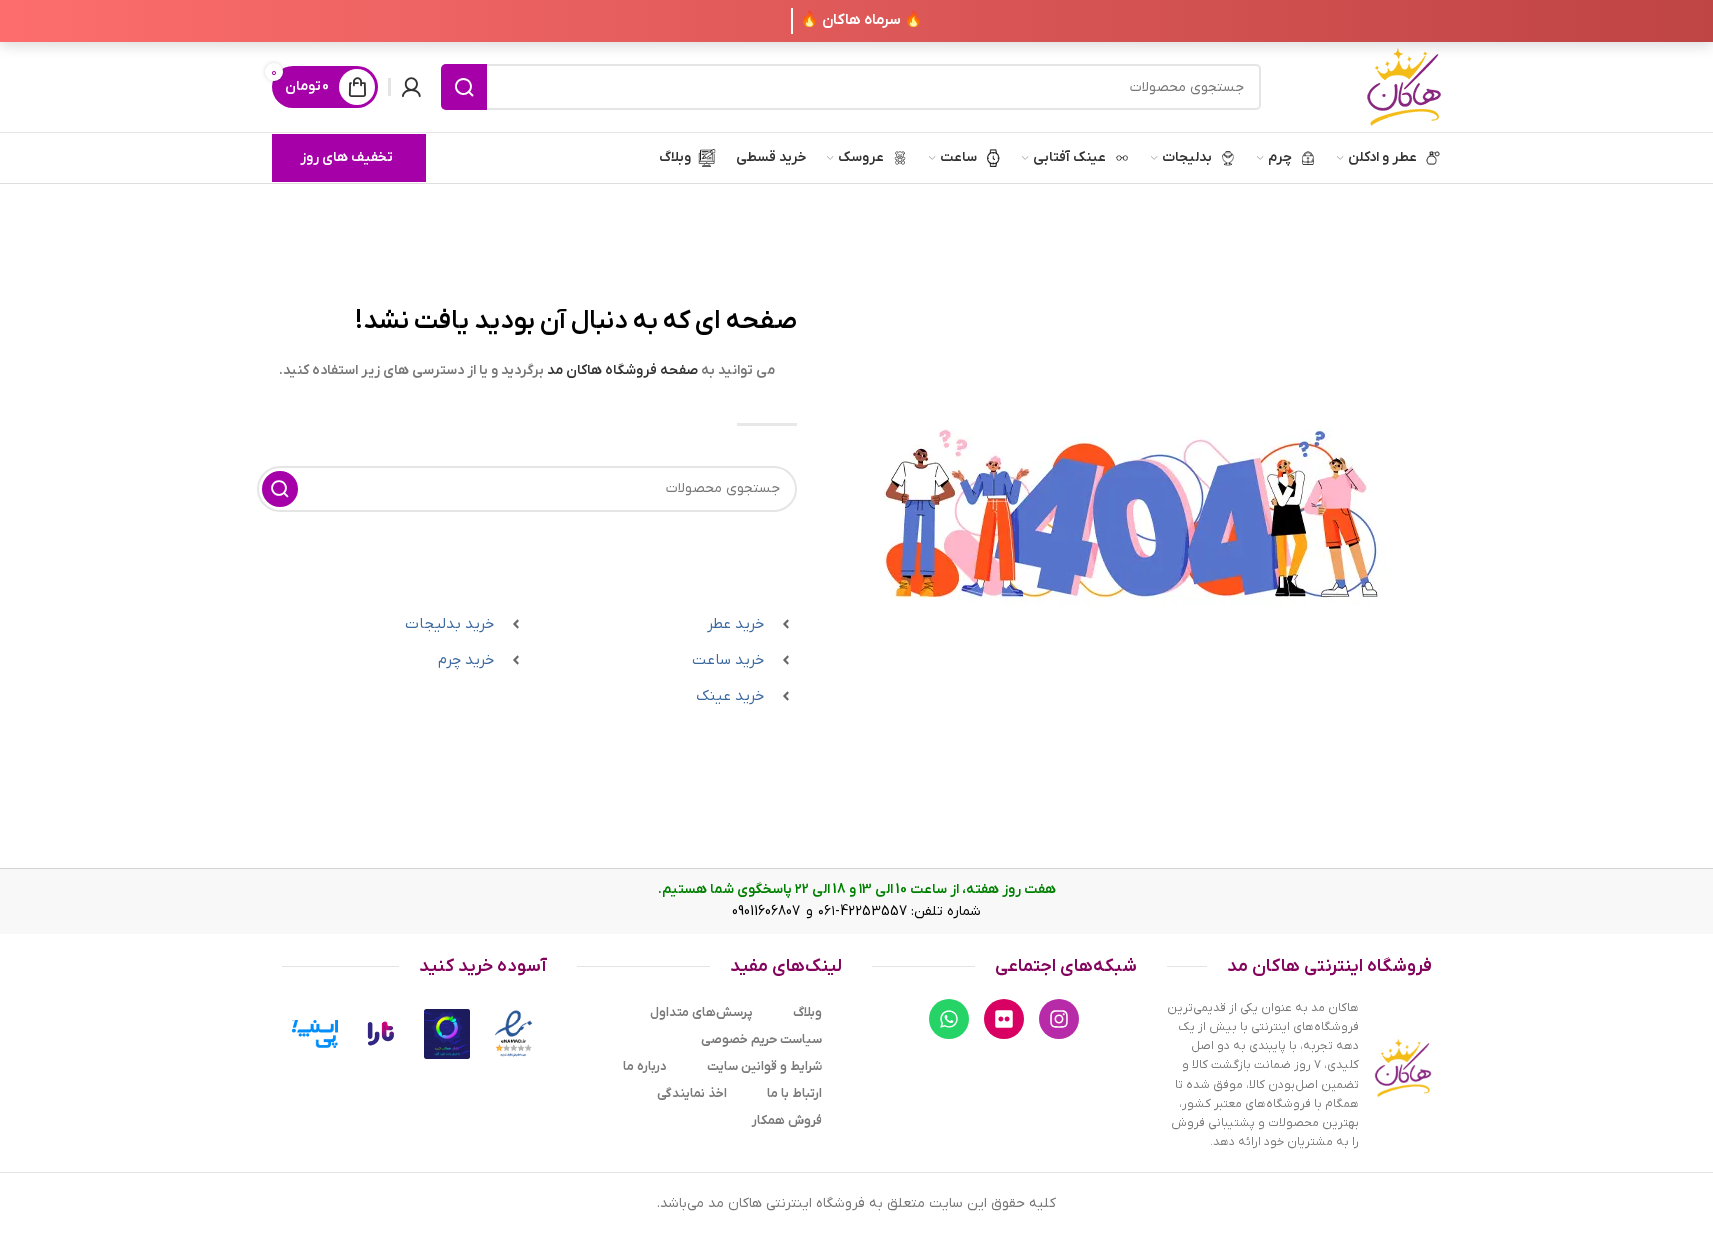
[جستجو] (464, 87)
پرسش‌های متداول (701, 1012)
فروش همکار (787, 1120)
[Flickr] (1004, 1019)
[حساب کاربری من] (411, 87)
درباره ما (645, 1066)
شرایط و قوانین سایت (764, 1066)
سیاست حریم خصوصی (761, 1039)
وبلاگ (807, 1012)
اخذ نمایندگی (692, 1093)
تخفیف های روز (346, 157)
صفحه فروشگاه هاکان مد (622, 370)
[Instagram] (1059, 1019)
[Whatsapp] (949, 1019)
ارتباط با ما (794, 1093)
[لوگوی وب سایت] (1404, 86)
